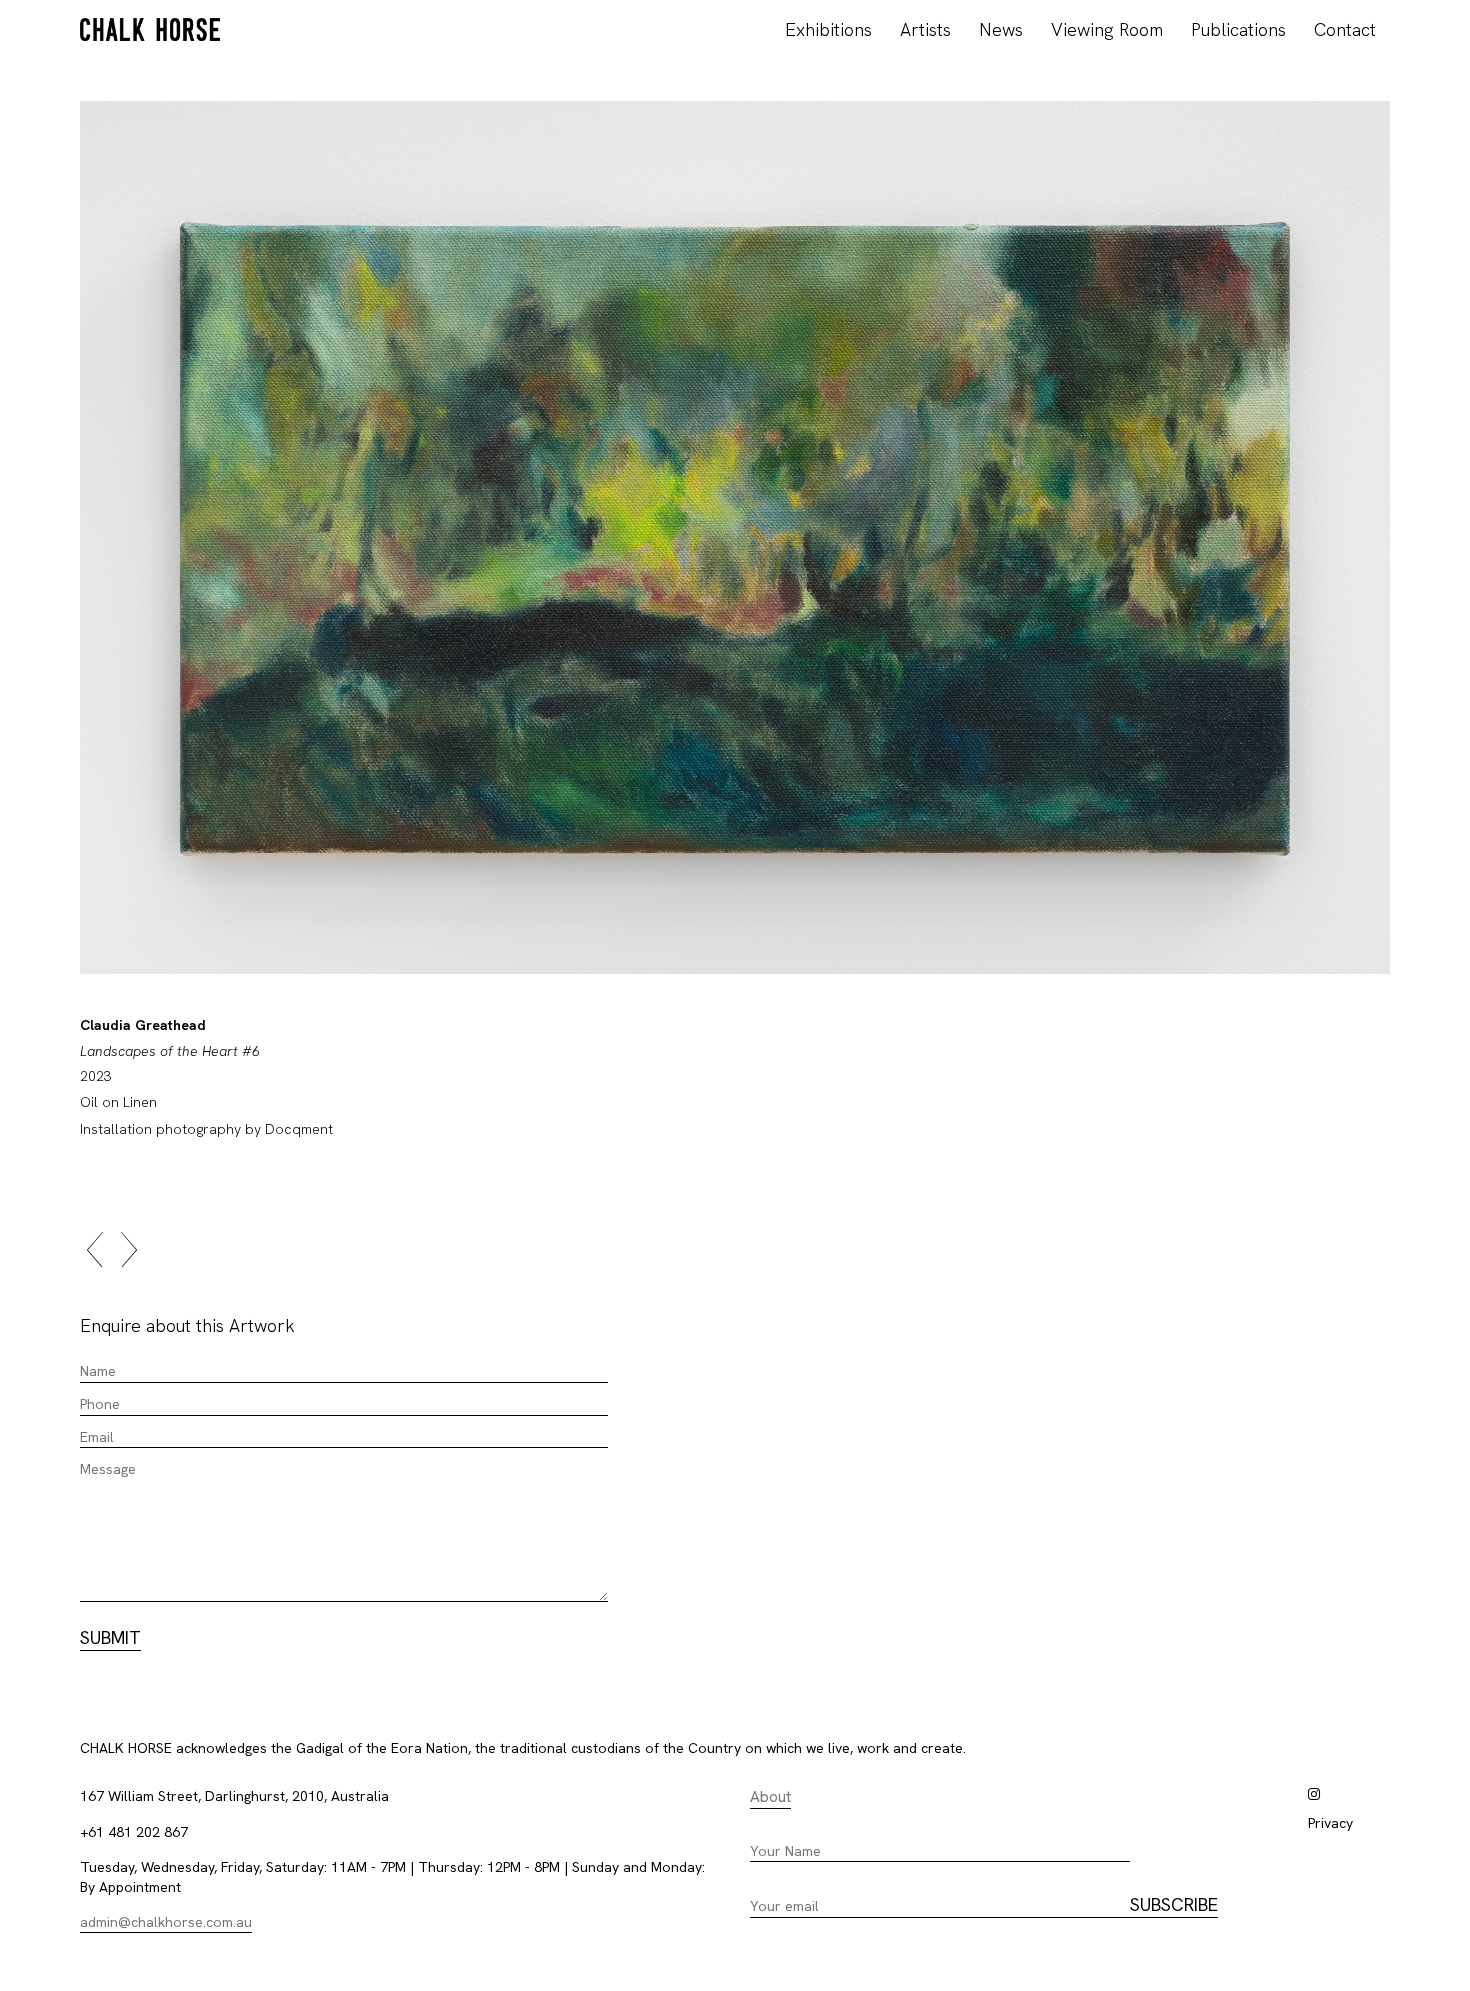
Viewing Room (1107, 29)
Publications (1238, 29)
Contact (1345, 29)
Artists (925, 29)
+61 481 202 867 (134, 1832)
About (770, 1797)
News (1001, 29)
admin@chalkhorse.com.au (166, 1922)
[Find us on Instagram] (1314, 1794)
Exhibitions (828, 29)
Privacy (1330, 1823)
